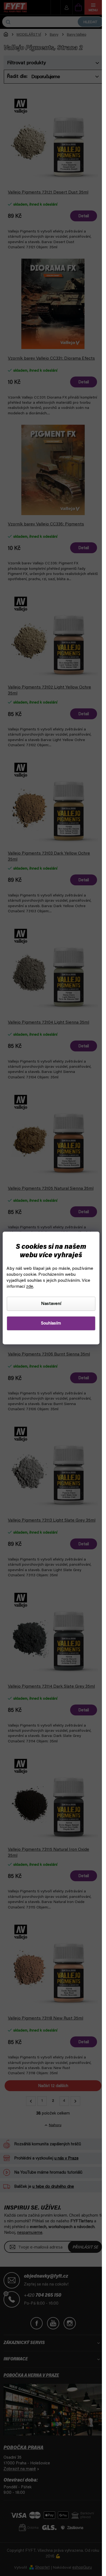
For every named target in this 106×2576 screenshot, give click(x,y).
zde (30, 1287)
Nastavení (51, 1304)
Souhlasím (51, 1323)
